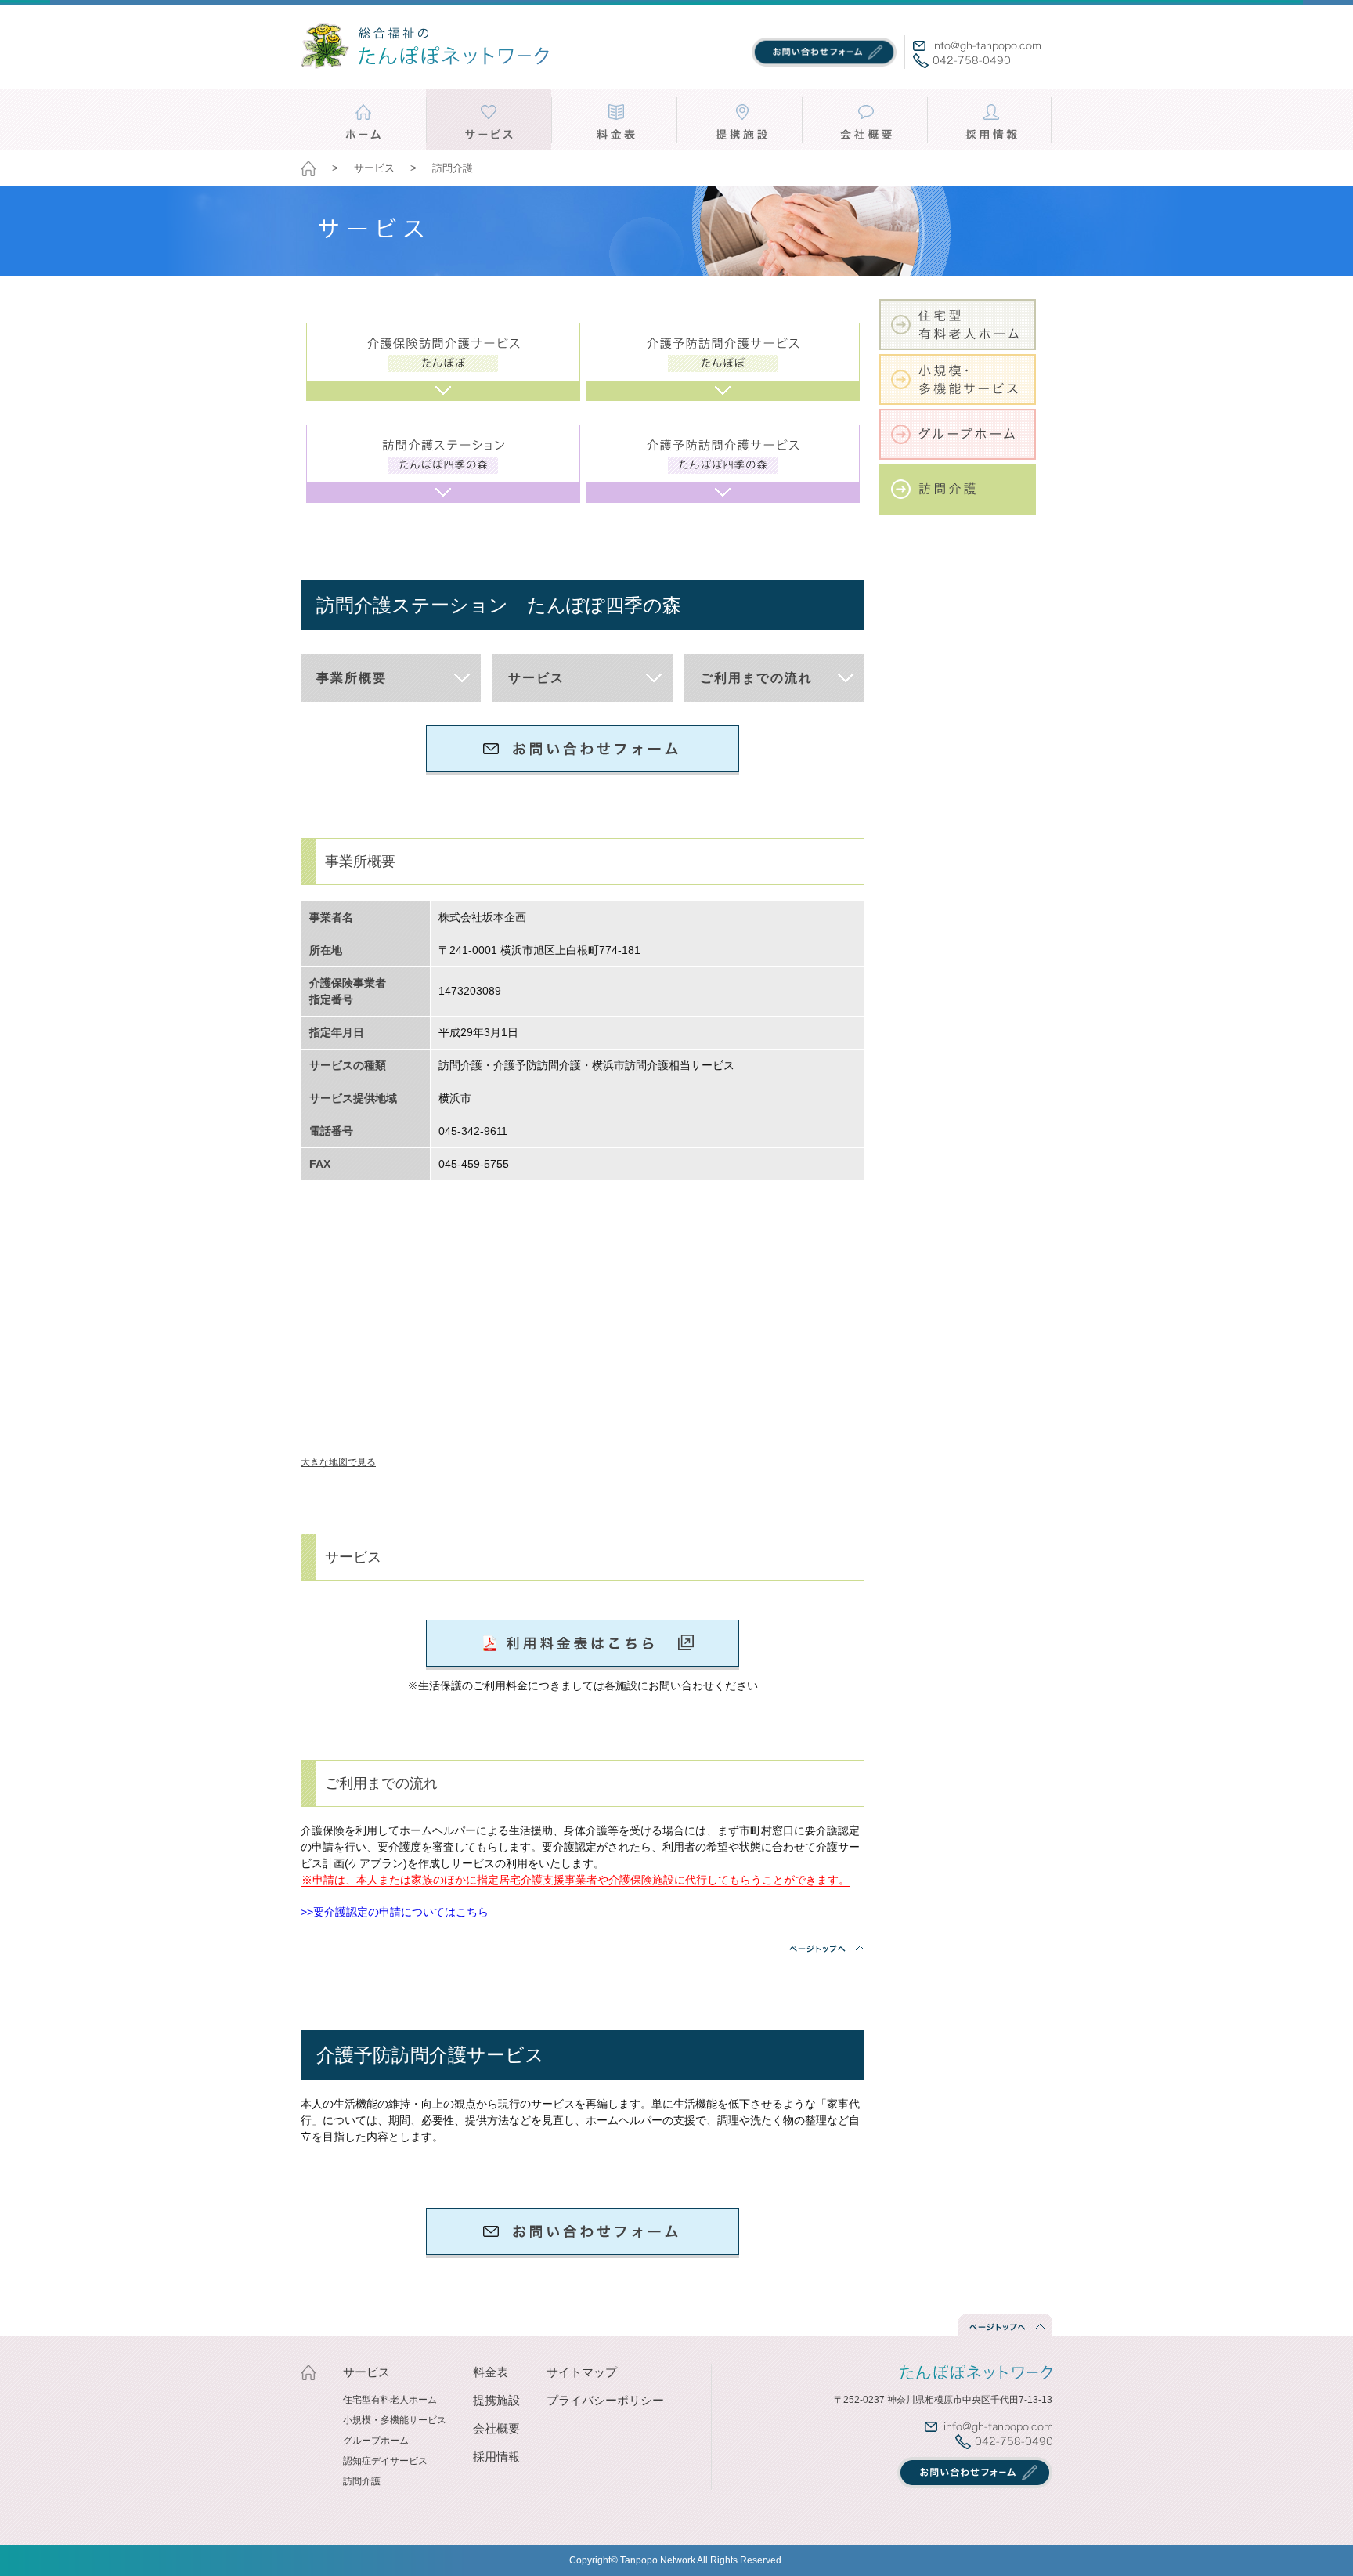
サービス (536, 678)
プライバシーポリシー (605, 2400)
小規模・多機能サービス (395, 2420)
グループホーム (376, 2441)
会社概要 (496, 2428)
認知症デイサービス (385, 2461)
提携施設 (496, 2400)
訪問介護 (362, 2481)
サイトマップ (582, 2372)
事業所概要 (352, 678)
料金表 (491, 2372)
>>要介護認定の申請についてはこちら (395, 1912)
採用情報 (496, 2457)
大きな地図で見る (338, 1462)
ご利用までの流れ (756, 678)
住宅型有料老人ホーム (390, 2400)
